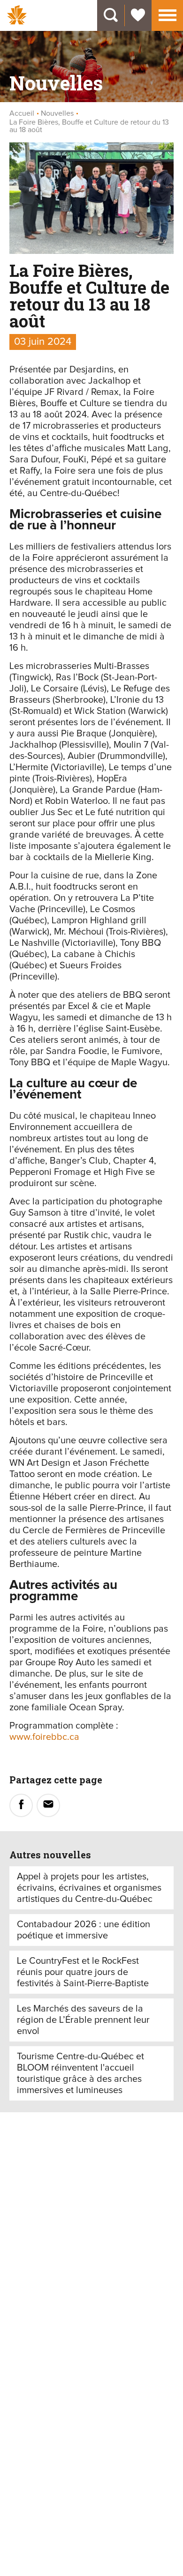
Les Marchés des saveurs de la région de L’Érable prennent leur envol (83, 2020)
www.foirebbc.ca (44, 1737)
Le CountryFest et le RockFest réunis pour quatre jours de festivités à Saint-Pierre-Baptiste (83, 1972)
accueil (22, 113)
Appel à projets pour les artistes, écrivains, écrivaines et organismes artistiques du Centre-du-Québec (89, 1888)
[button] (168, 14)
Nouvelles (57, 113)
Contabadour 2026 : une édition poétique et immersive (84, 1930)
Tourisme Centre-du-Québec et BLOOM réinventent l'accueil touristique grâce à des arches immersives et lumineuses (80, 2073)
